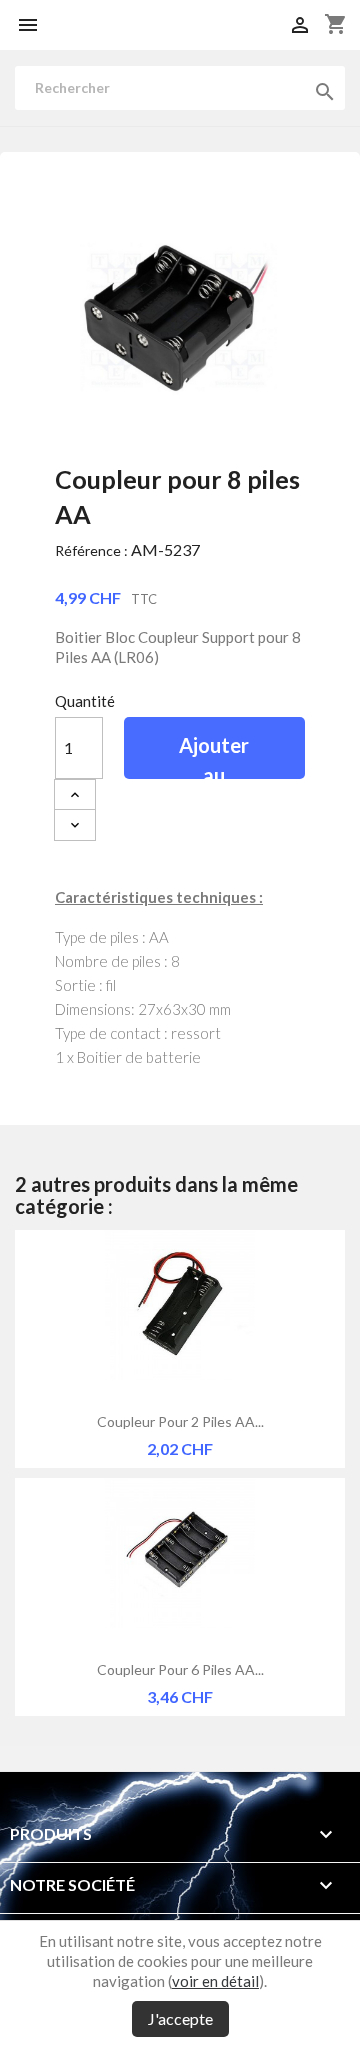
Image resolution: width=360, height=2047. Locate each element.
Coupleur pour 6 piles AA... (180, 1669)
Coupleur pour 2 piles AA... (180, 1421)
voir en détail (215, 1981)
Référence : (91, 550)
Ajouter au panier (214, 756)
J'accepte (180, 2018)
